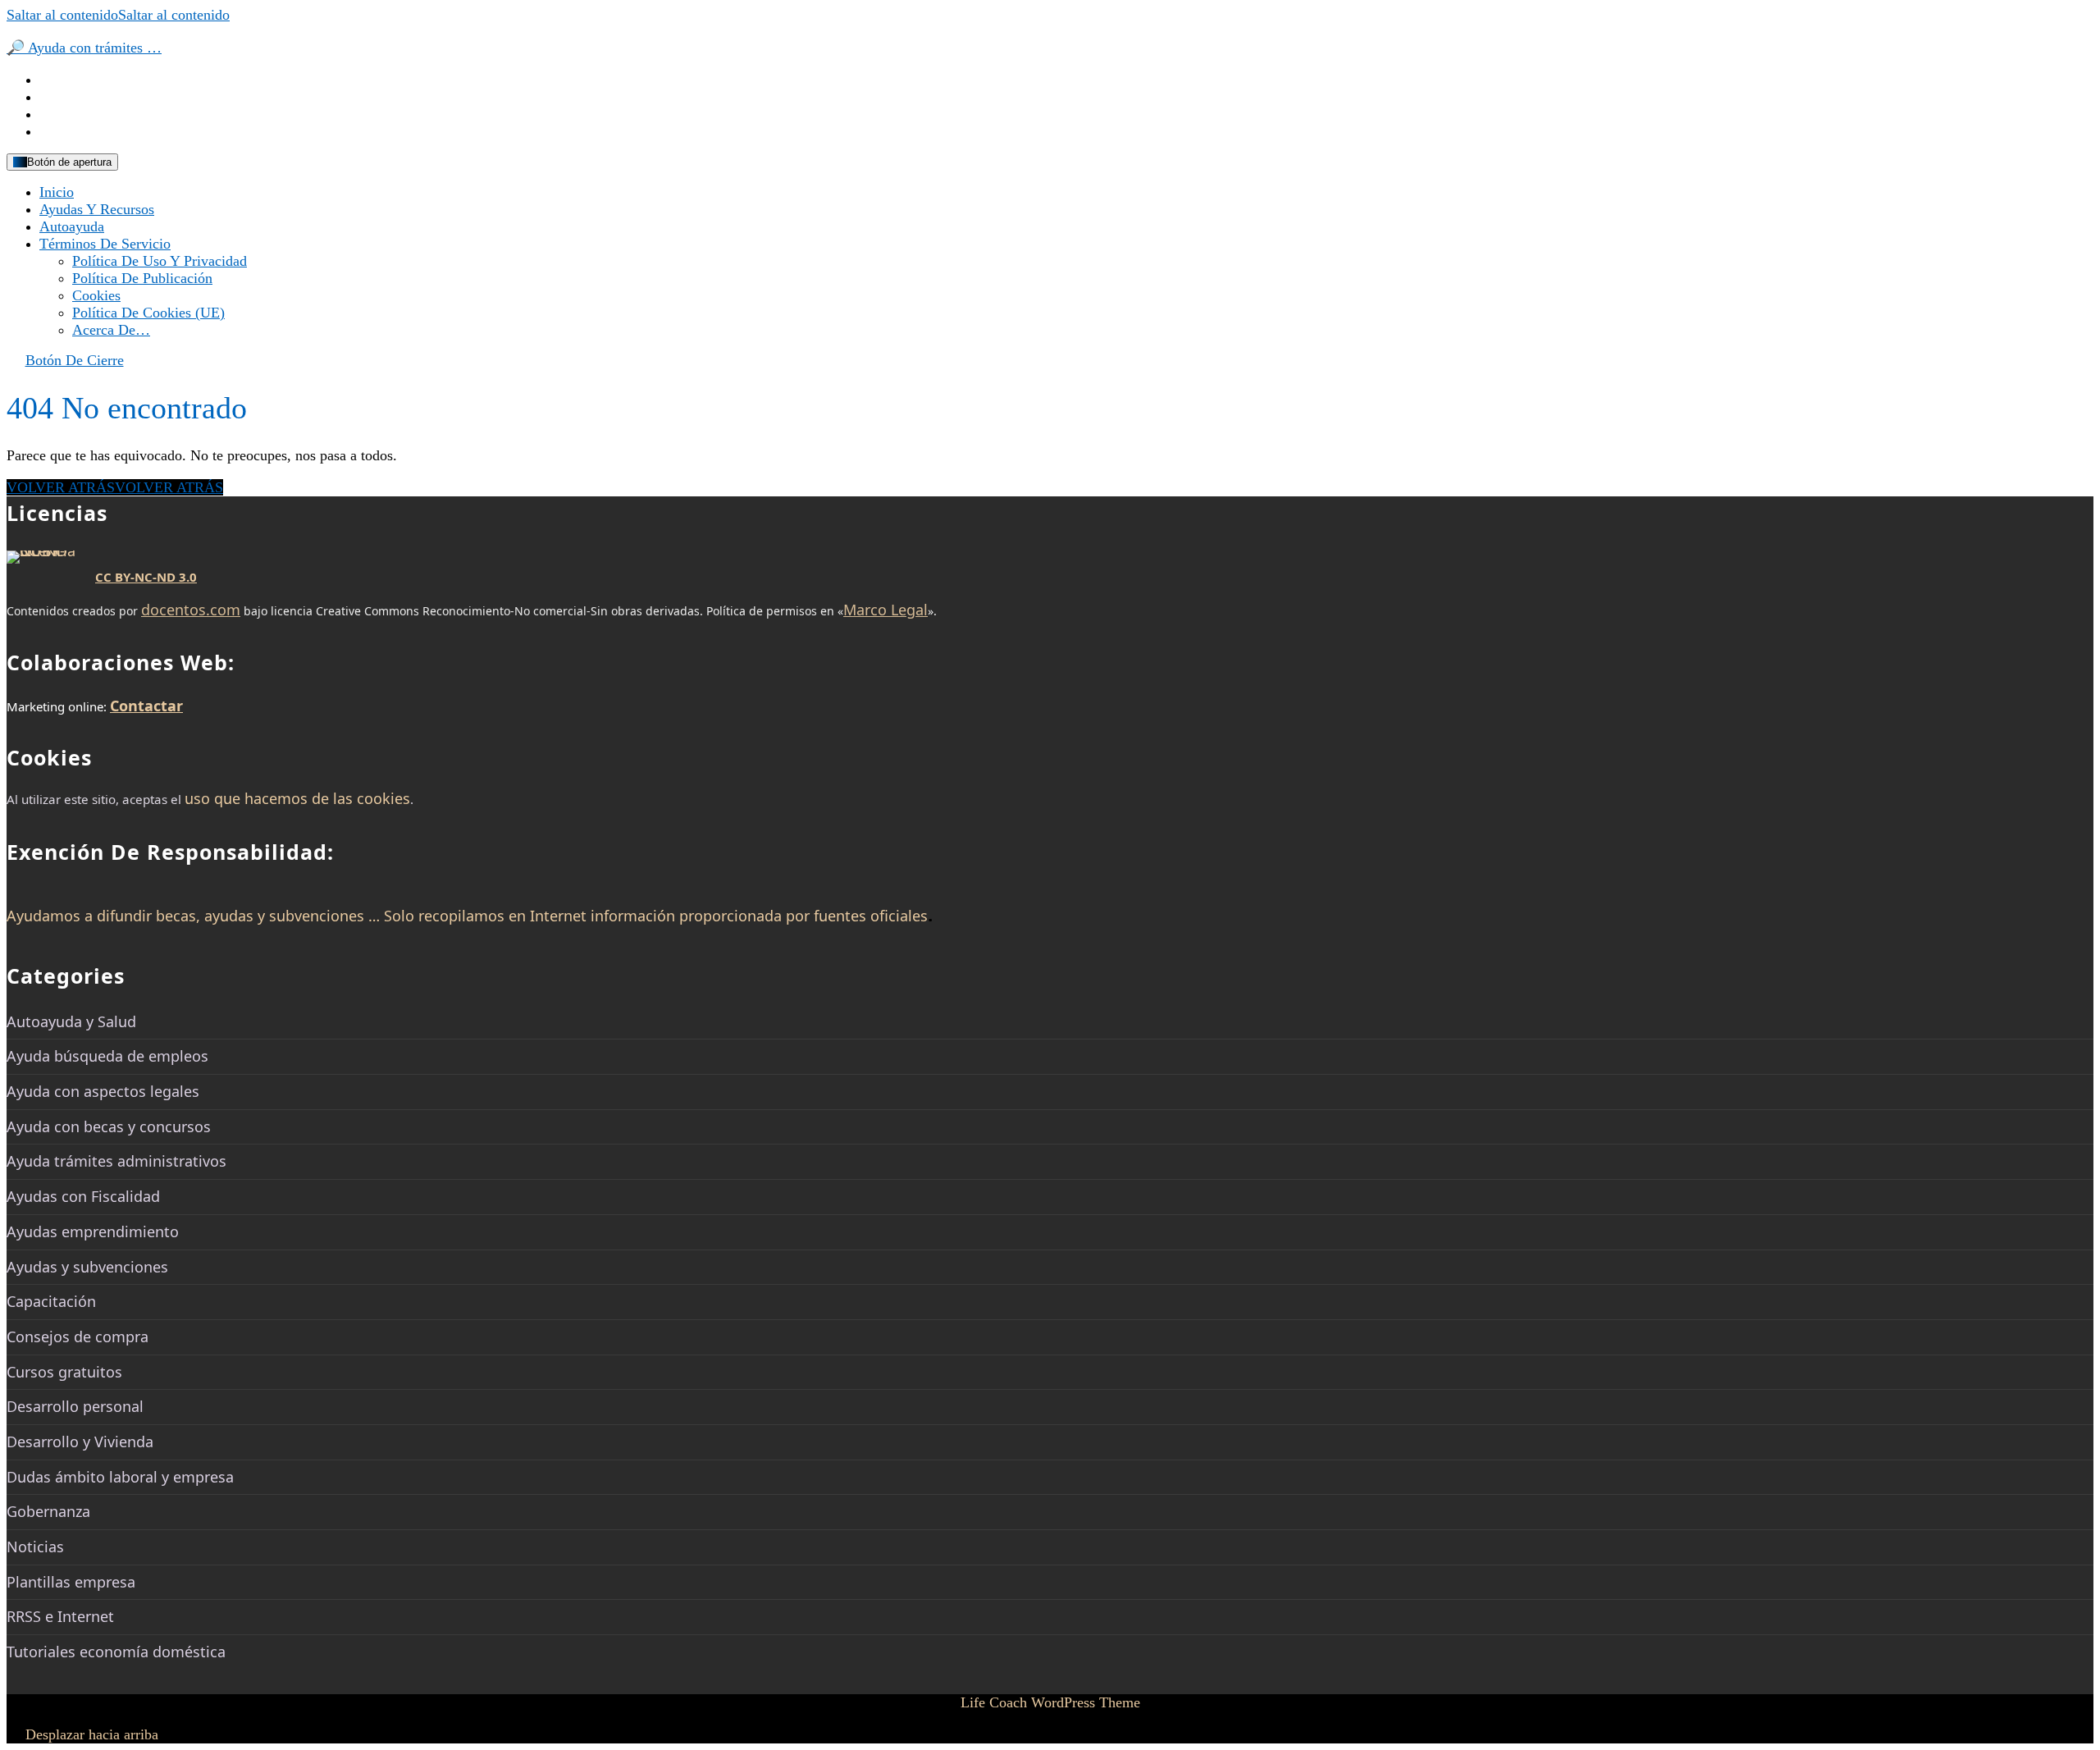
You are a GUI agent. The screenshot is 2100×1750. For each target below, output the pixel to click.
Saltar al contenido (118, 15)
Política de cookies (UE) (148, 313)
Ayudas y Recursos (97, 209)
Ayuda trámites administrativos (116, 1161)
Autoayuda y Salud (71, 1021)
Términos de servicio (105, 244)
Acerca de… (111, 330)
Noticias (35, 1547)
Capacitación (51, 1301)
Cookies (96, 295)
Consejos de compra (78, 1336)
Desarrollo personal (75, 1406)
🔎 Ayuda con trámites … (84, 48)
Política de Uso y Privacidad (160, 261)
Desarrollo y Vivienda (80, 1442)
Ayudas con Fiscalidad (83, 1196)
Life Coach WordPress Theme (1050, 1702)
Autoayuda (72, 226)
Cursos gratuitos (64, 1372)
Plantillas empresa (71, 1582)
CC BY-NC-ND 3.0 (146, 577)
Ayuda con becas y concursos (109, 1126)
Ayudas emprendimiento (93, 1231)
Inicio (57, 192)
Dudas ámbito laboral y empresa (120, 1477)
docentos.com (191, 610)
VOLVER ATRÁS (115, 487)
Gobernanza (48, 1511)
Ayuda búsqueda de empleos (107, 1056)
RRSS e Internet (60, 1616)
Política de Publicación (142, 278)
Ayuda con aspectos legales (103, 1091)
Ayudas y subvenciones (87, 1267)
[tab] (62, 162)
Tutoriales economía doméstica (116, 1652)
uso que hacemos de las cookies (297, 798)
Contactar (146, 706)
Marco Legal (886, 610)
